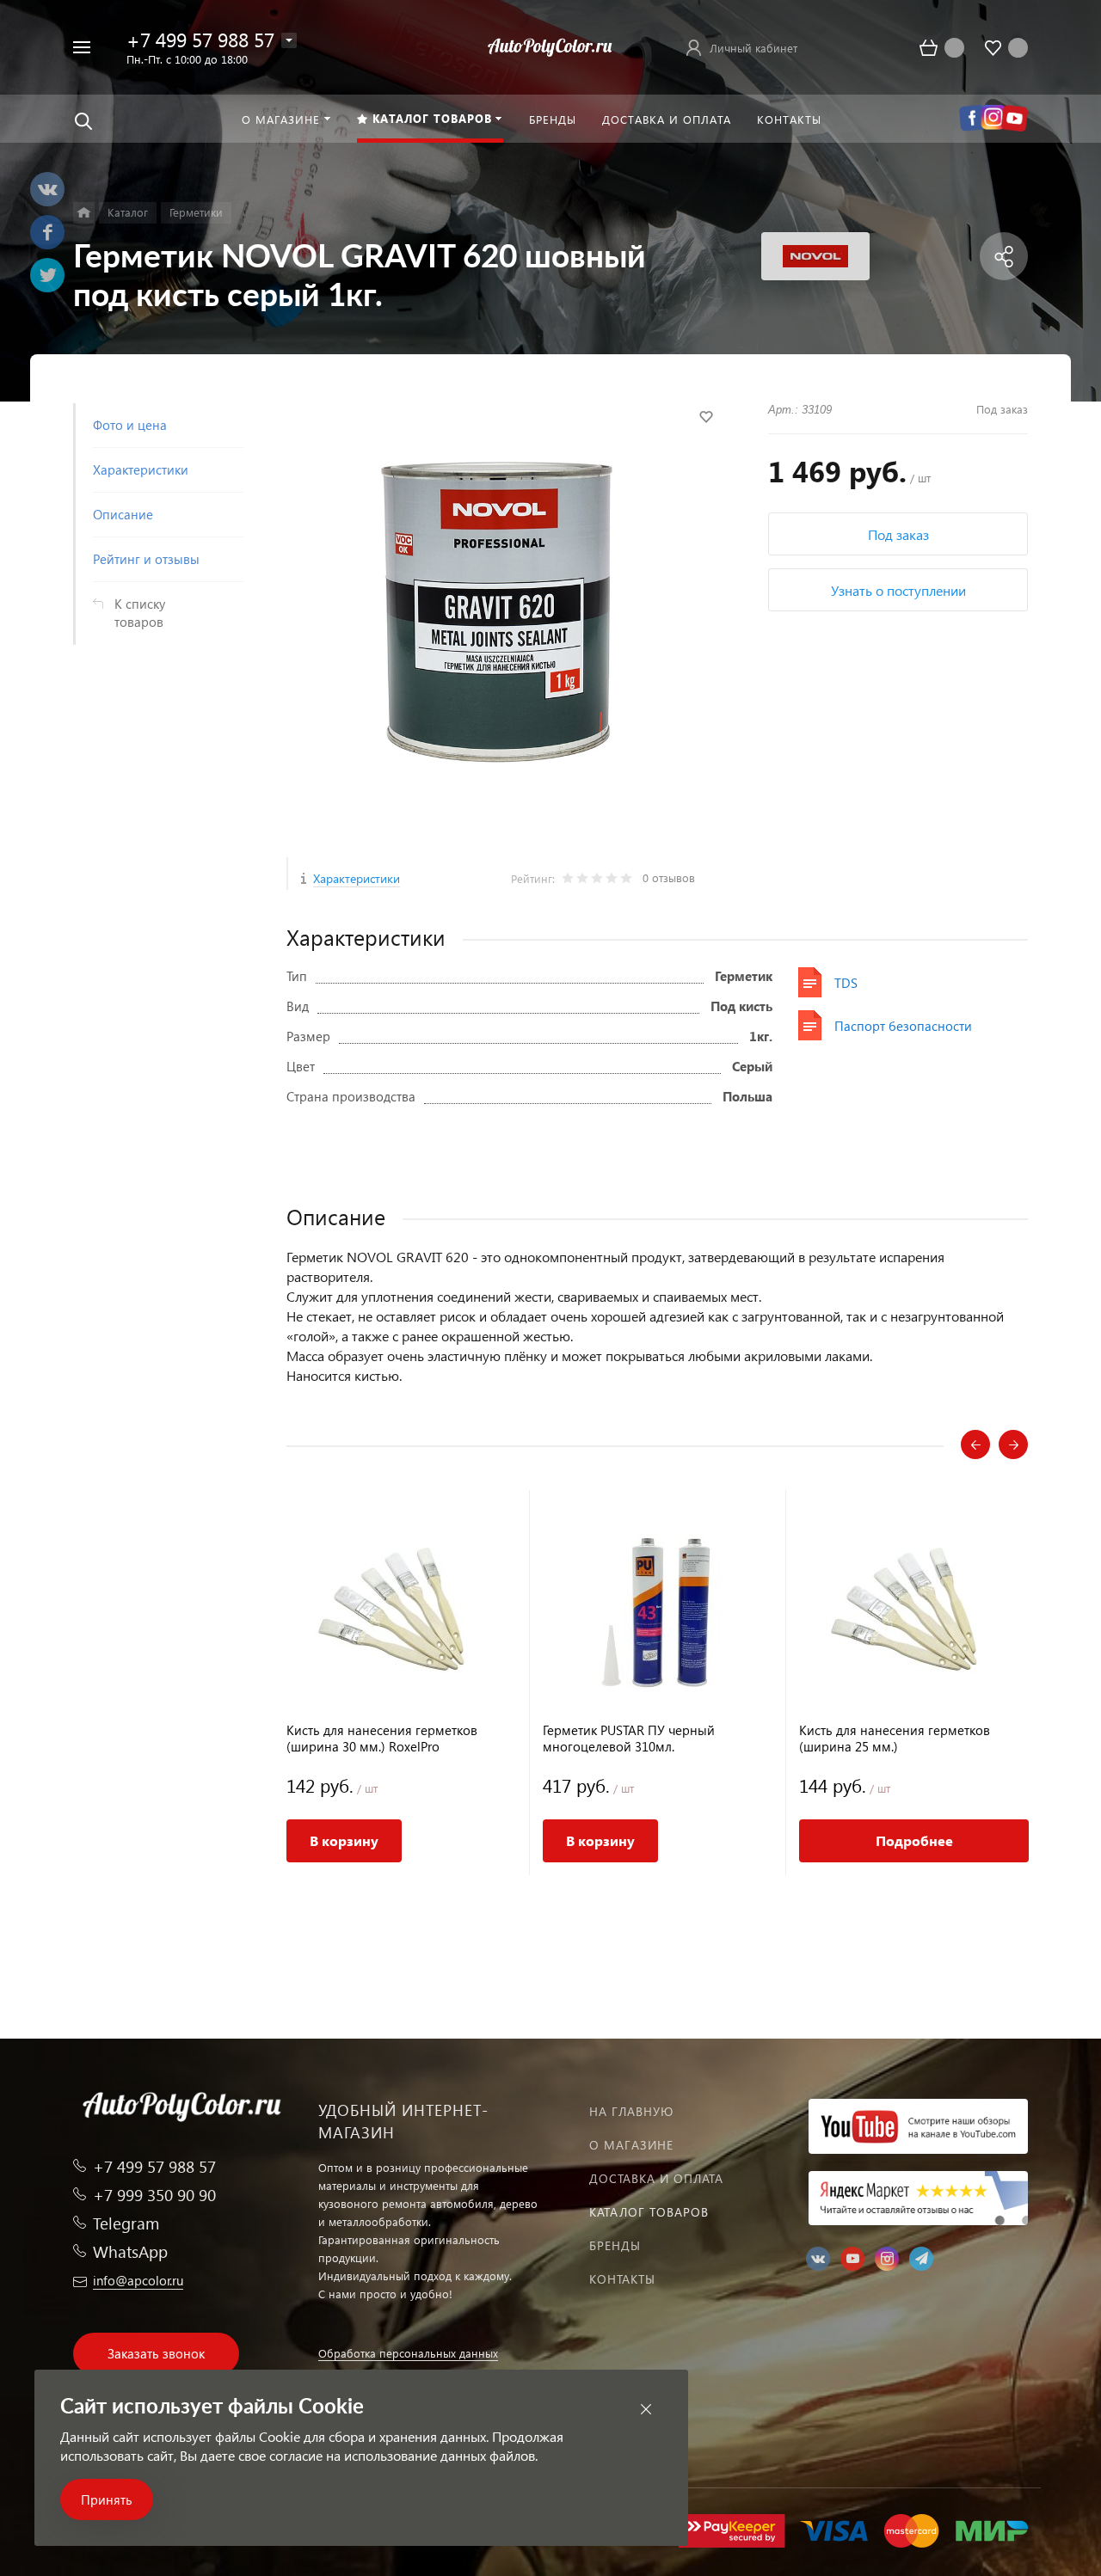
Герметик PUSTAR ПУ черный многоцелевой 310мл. (629, 1739)
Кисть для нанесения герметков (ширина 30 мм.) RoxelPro (382, 1739)
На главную (631, 2111)
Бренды (615, 2245)
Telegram (126, 2223)
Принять (107, 2499)
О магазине (631, 2145)
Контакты (622, 2279)
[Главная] (84, 213)
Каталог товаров (649, 2212)
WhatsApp (130, 2251)
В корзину (344, 1840)
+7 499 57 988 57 (200, 39)
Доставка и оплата (656, 2178)
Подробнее (914, 1840)
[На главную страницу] (550, 45)
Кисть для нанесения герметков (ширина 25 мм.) (895, 1739)
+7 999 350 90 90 (154, 2195)
